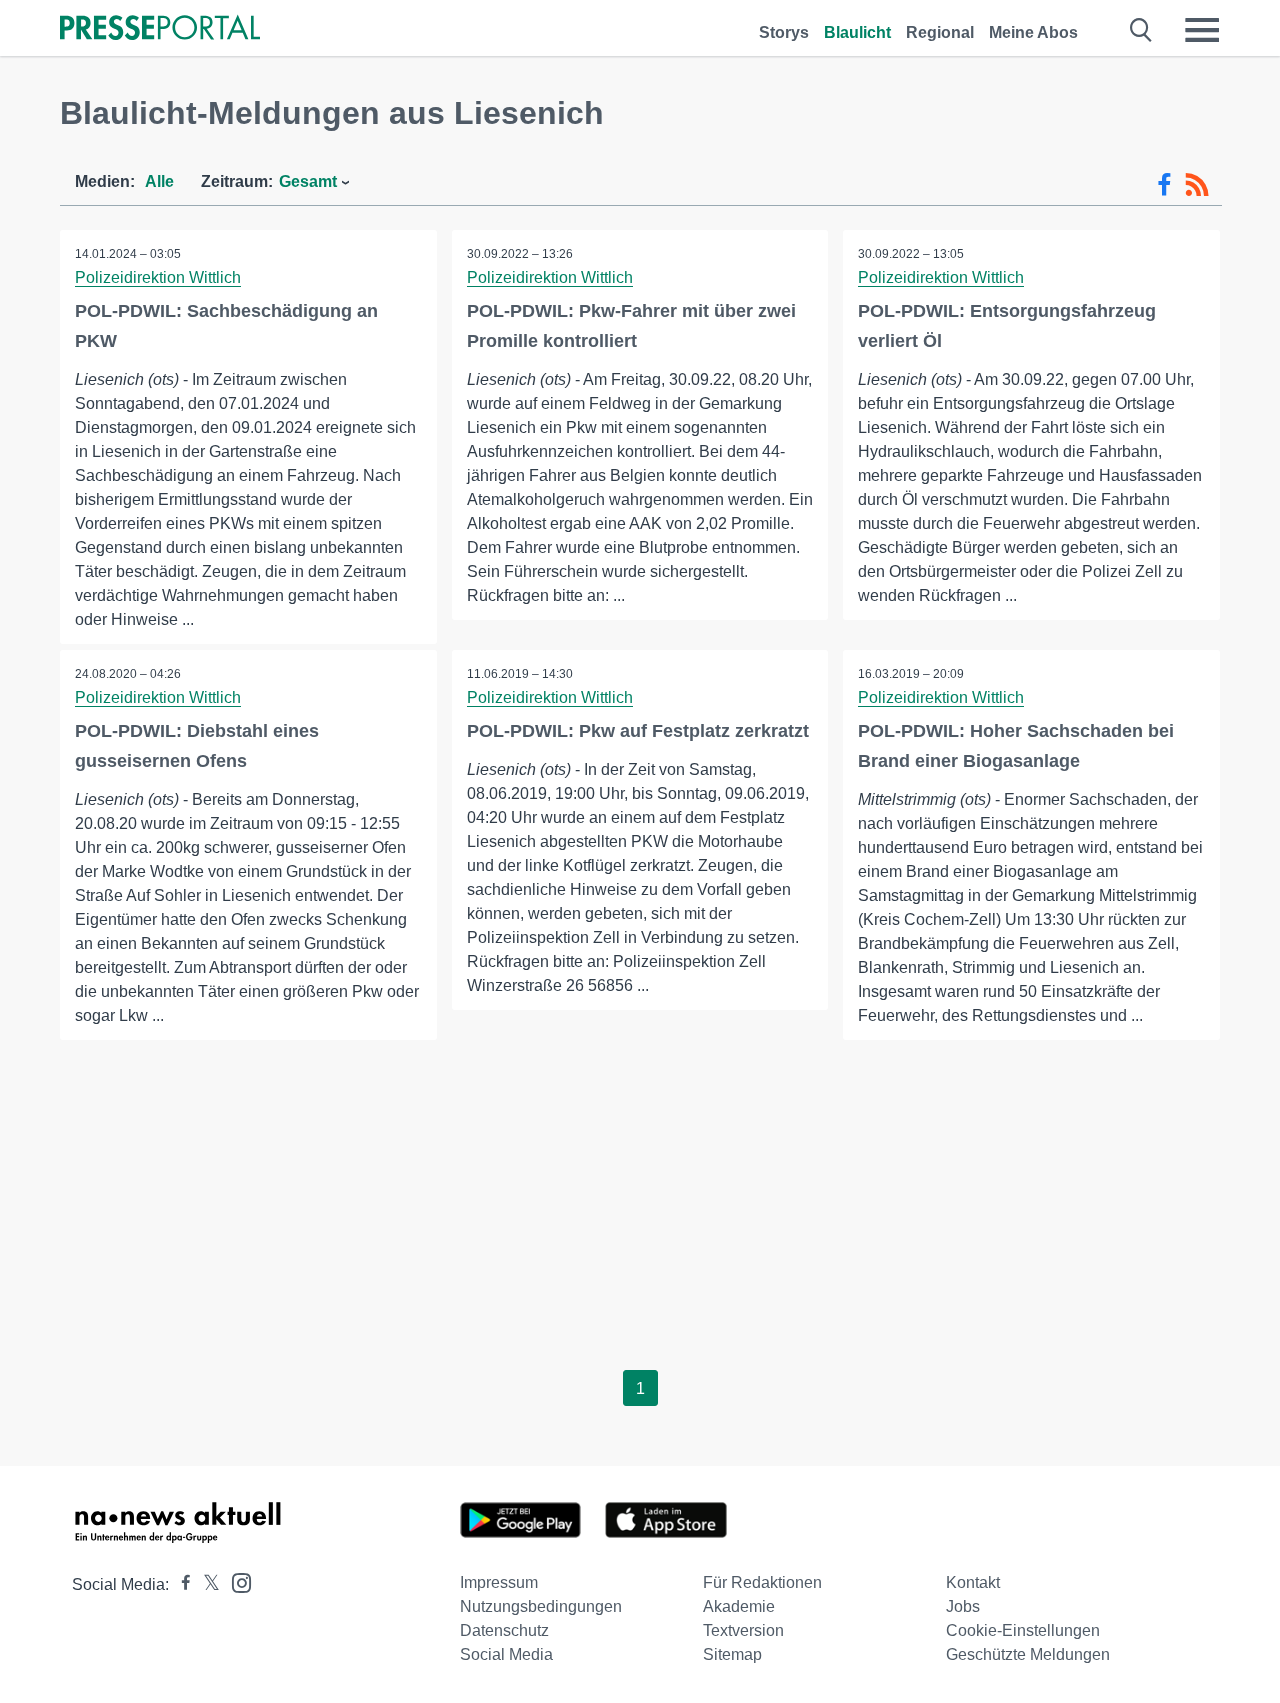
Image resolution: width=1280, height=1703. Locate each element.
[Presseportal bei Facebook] (180, 1584)
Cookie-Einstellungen (1023, 1630)
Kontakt (973, 1582)
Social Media (506, 1654)
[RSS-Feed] (1197, 185)
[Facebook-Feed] (1164, 185)
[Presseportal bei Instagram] (235, 1581)
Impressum (499, 1582)
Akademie (739, 1606)
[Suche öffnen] (1141, 30)
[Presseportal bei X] (205, 1584)
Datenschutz (504, 1630)
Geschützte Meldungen (1028, 1654)
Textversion (743, 1630)
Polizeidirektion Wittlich (158, 277)
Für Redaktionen (762, 1582)
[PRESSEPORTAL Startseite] (160, 29)
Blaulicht (857, 32)
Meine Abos (1033, 32)
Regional (940, 32)
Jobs (963, 1606)
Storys (784, 32)
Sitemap (732, 1654)
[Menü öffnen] (1202, 30)
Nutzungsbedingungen (541, 1606)
